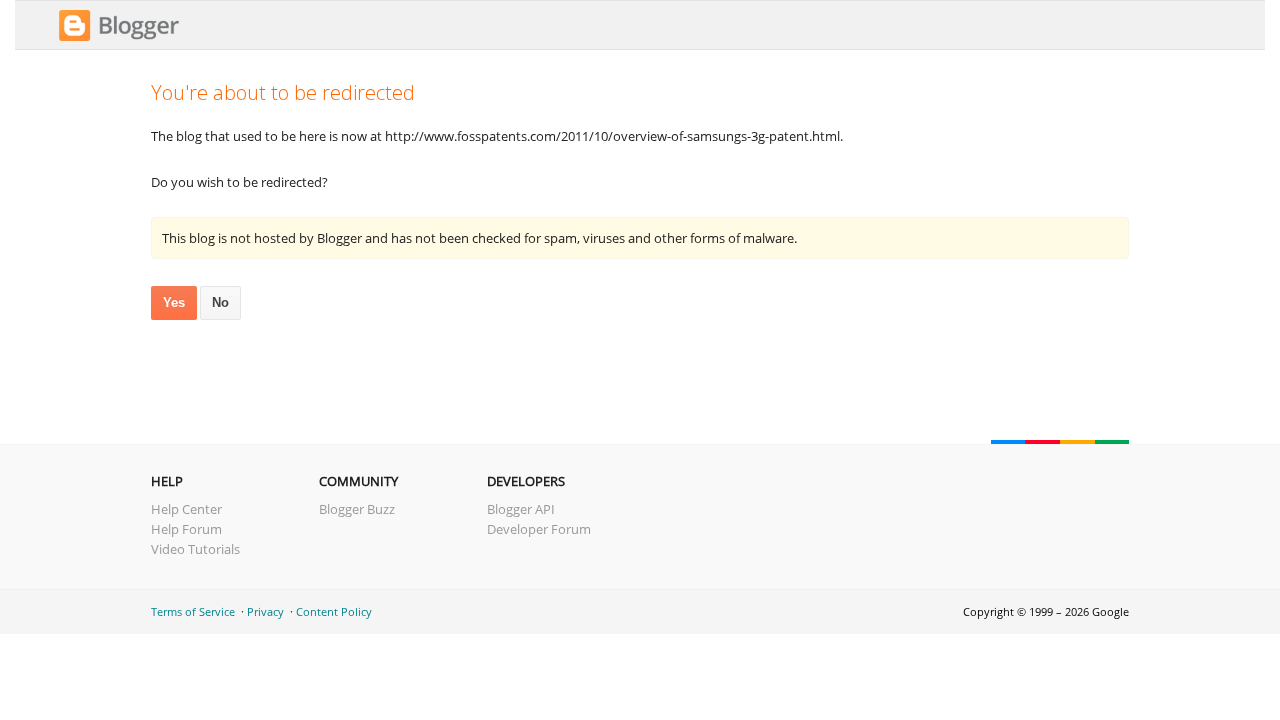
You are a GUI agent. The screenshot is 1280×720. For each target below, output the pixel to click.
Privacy (265, 611)
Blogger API (521, 509)
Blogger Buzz (357, 509)
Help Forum (186, 529)
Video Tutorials (195, 549)
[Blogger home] (119, 38)
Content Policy (334, 611)
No (220, 302)
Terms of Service (193, 611)
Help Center (186, 509)
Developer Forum (539, 529)
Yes (174, 302)
